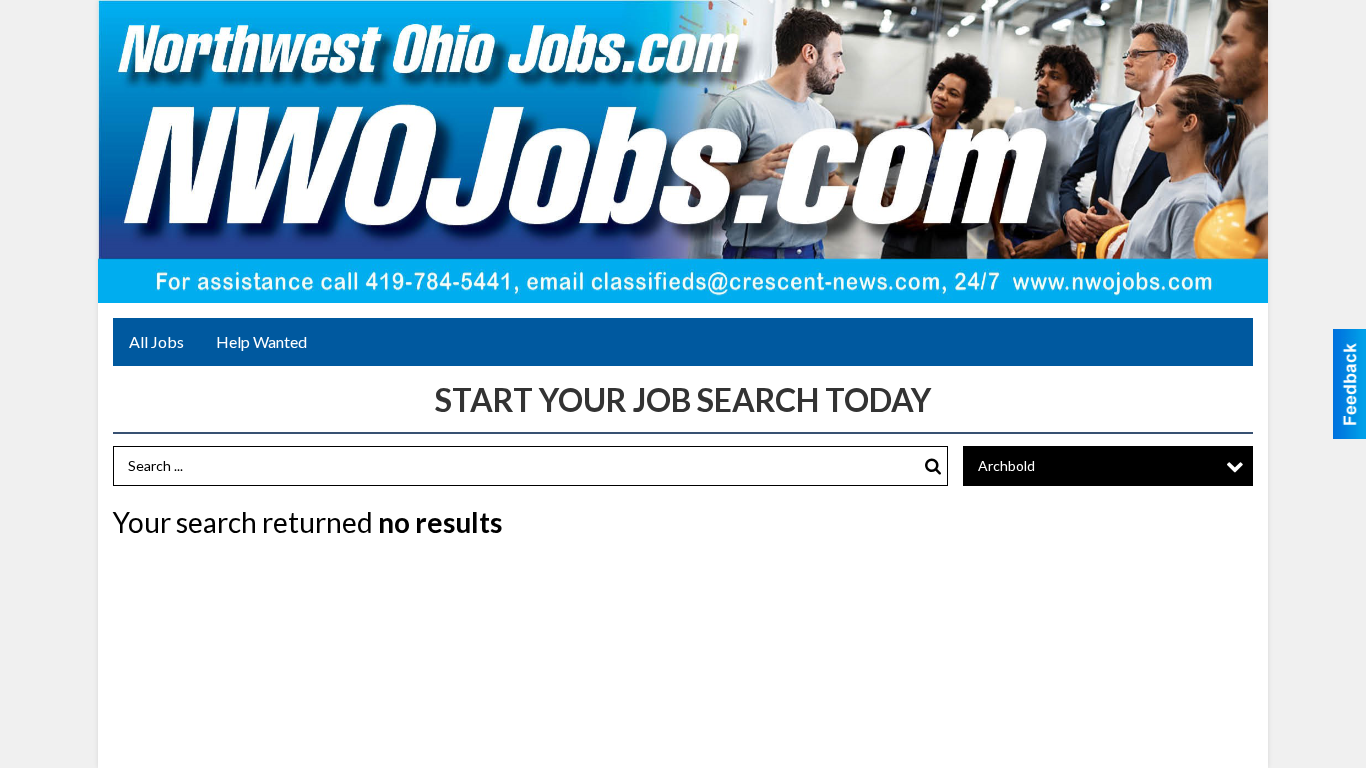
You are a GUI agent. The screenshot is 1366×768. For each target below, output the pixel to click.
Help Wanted (261, 341)
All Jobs (156, 341)
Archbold (1006, 465)
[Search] (933, 466)
